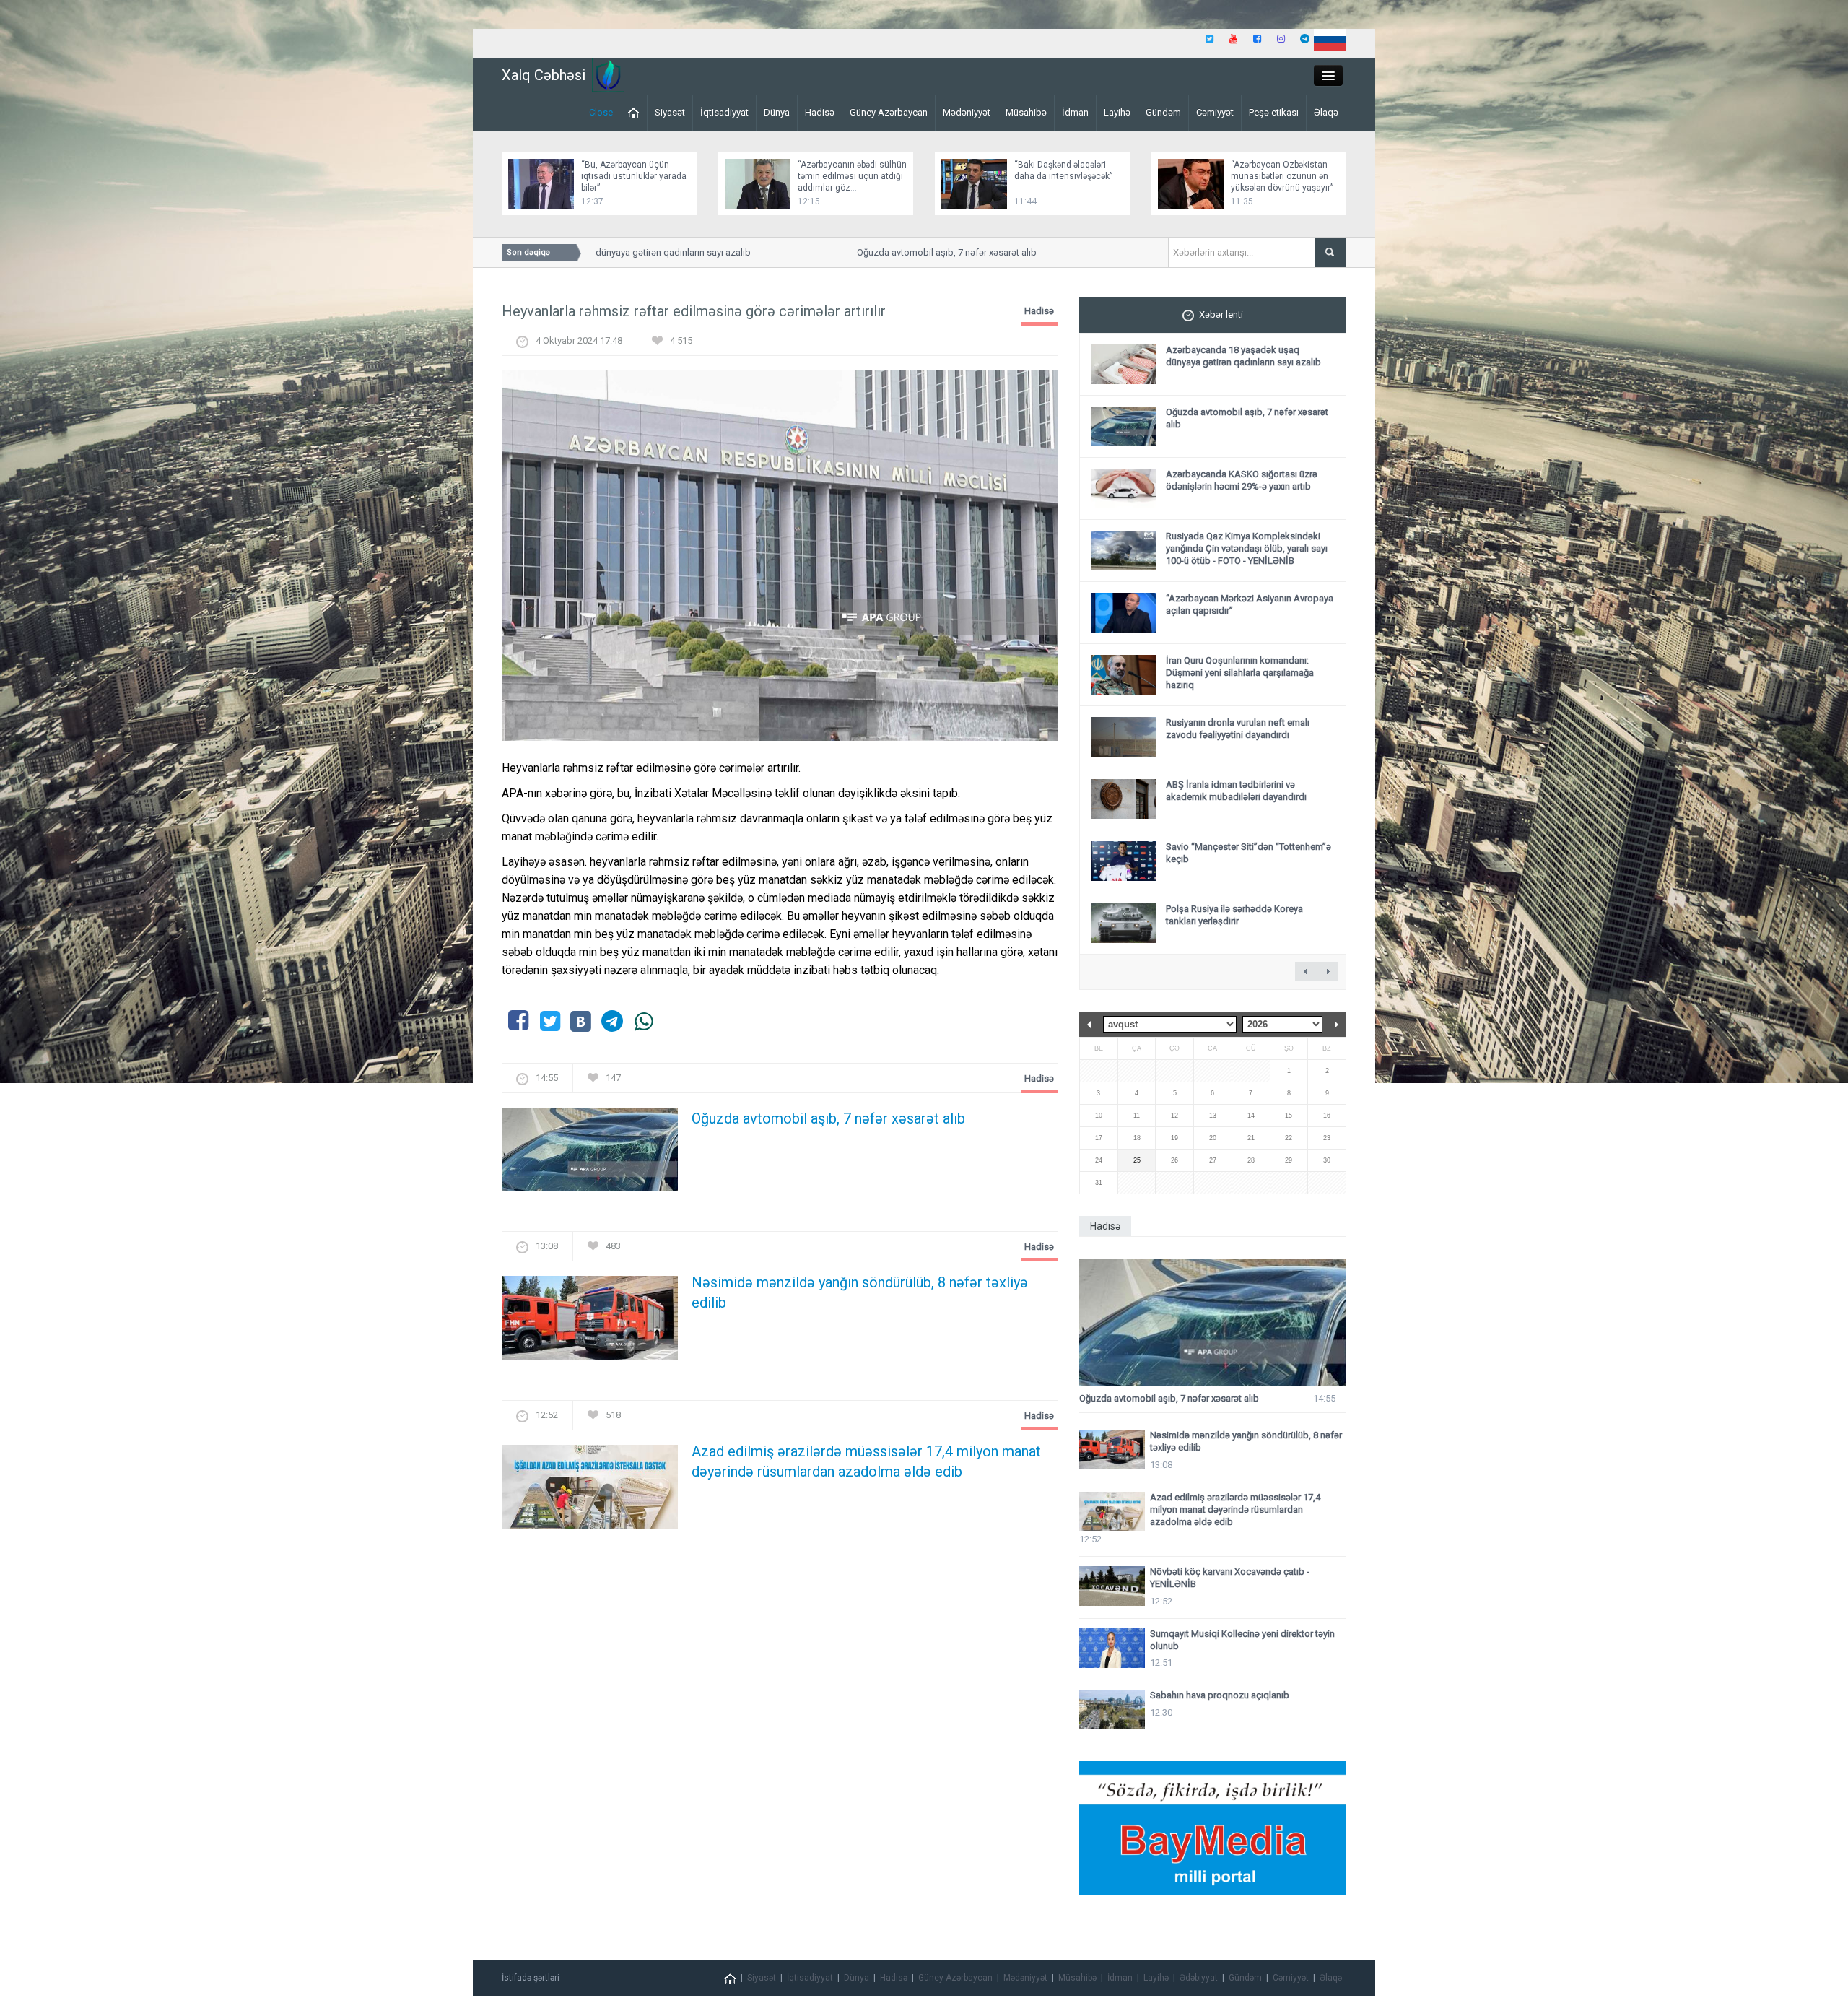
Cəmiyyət (1215, 112)
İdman (1075, 112)
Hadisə (820, 112)
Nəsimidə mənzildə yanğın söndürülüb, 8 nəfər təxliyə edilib (860, 1292)
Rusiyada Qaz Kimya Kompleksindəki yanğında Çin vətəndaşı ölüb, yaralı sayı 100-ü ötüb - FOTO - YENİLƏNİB (1247, 548)
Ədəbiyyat (1199, 1978)
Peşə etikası (1274, 112)
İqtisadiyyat (724, 112)
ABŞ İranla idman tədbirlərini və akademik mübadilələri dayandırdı (1236, 791)
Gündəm (1163, 112)
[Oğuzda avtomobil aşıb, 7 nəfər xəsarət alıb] (590, 1154)
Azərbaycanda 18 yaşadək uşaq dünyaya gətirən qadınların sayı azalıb (1243, 356)
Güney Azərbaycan (889, 112)
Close (601, 112)
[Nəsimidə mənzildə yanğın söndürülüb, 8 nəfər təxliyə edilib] (590, 1322)
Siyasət (670, 112)
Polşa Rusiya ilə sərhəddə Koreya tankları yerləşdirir (1234, 915)
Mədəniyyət (967, 112)
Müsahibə (1026, 112)
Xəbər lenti (1221, 314)
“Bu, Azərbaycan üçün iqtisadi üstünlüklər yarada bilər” (634, 176)
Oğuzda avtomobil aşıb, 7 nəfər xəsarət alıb (898, 252)
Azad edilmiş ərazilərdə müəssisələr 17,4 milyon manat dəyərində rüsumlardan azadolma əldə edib (866, 1461)
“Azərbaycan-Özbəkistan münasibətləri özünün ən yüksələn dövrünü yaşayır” (1282, 176)
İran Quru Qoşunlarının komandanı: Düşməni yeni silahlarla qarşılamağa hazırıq (1240, 673)
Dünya (777, 112)
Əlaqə (1326, 112)
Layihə (1117, 112)
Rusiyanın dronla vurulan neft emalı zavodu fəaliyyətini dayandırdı (1238, 729)
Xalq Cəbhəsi (544, 75)
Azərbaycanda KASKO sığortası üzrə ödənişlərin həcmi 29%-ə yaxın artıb (1242, 480)
